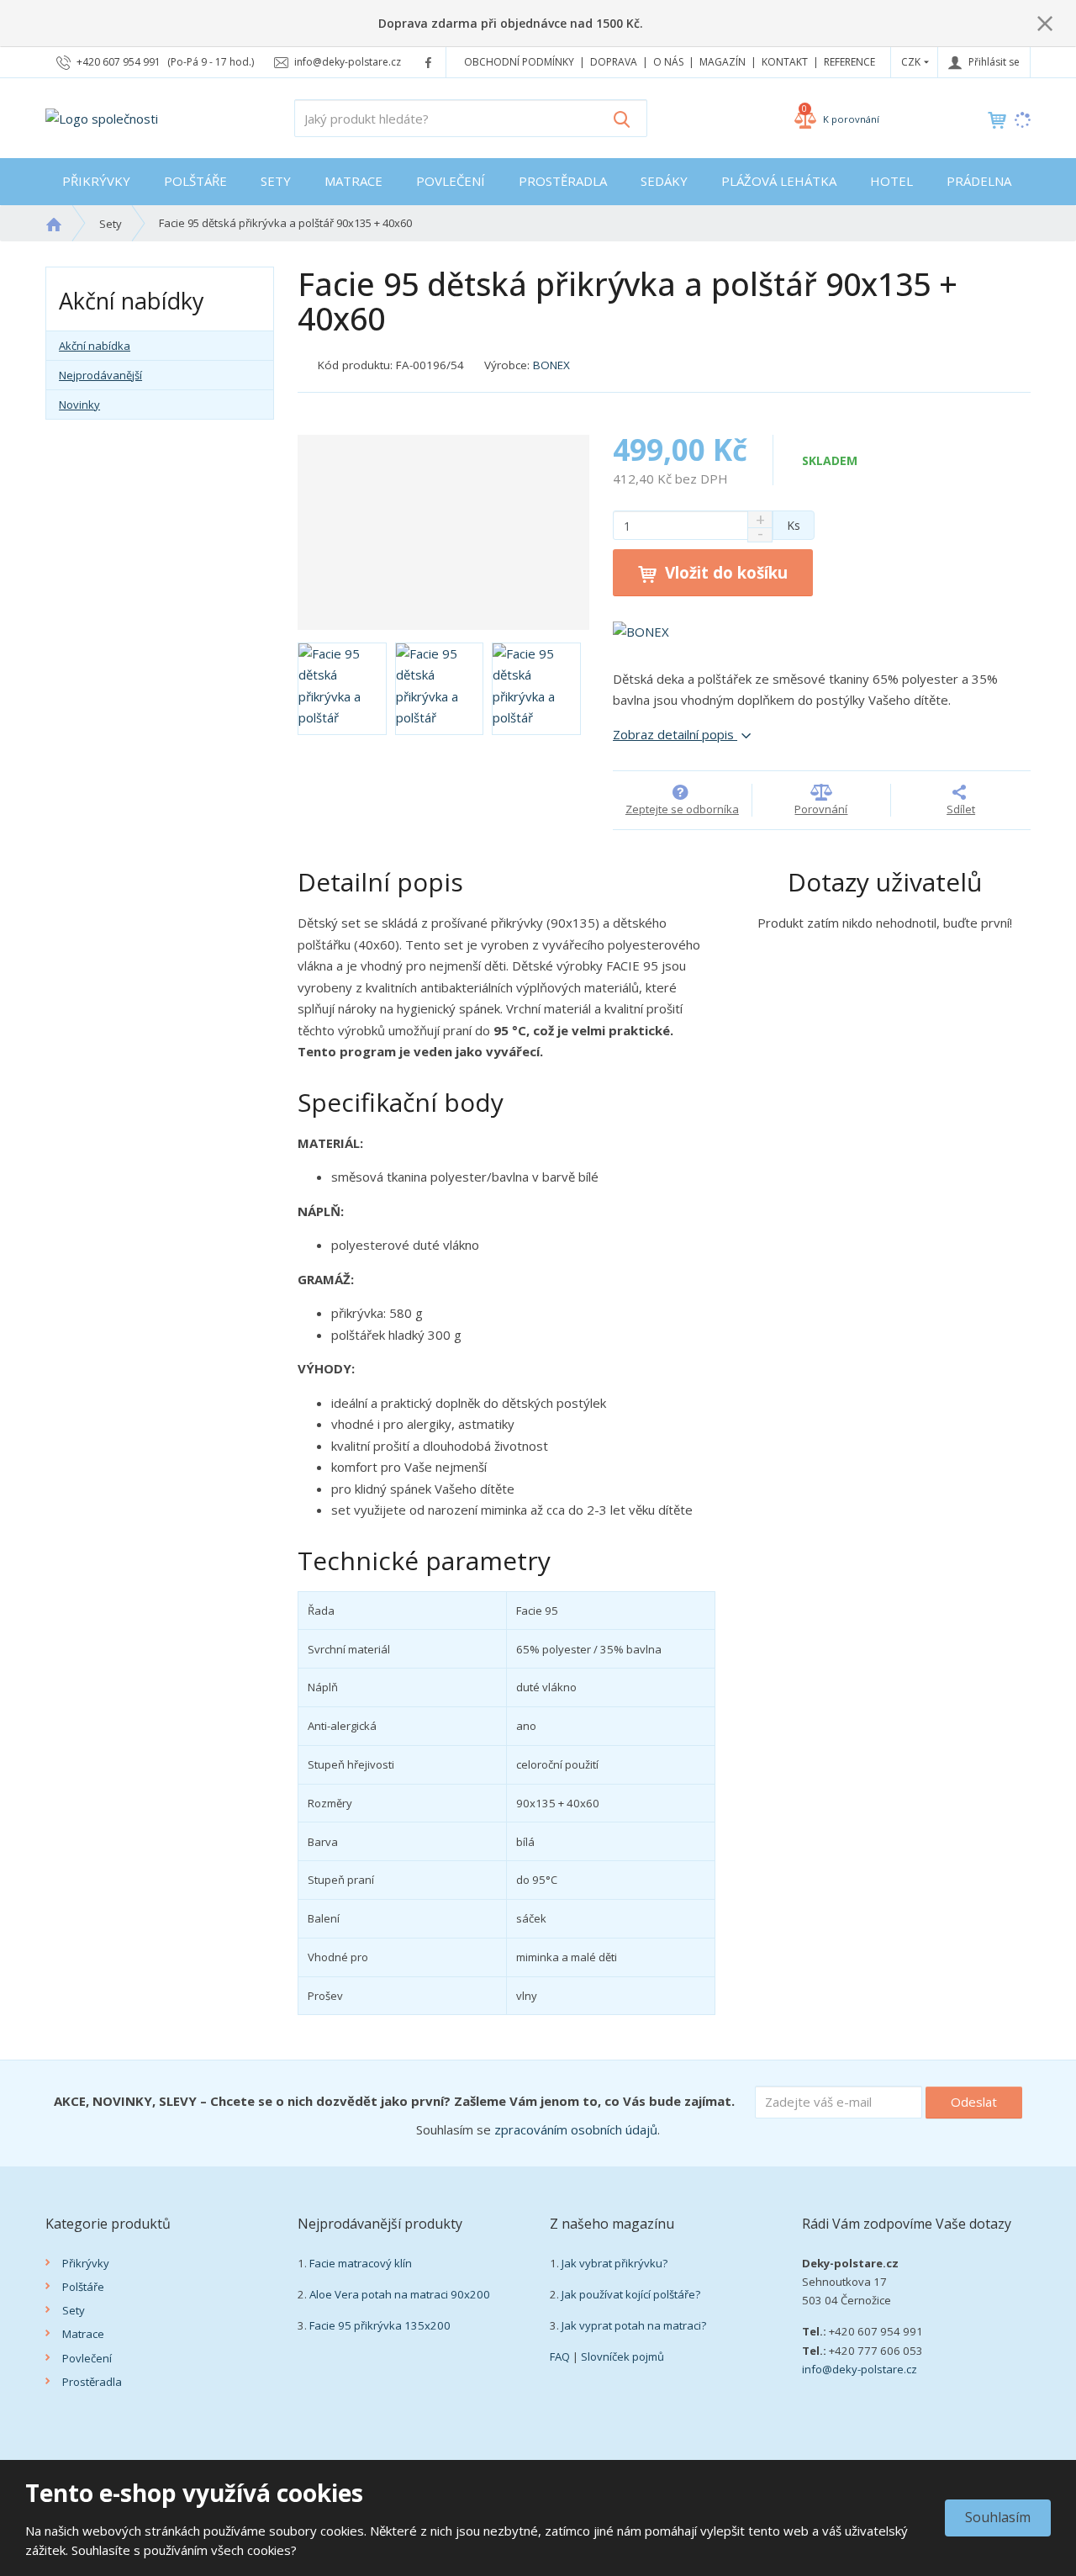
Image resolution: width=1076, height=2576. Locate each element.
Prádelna (979, 181)
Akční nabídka (95, 346)
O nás (668, 62)
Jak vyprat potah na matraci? (634, 2325)
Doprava (614, 62)
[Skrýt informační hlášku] (1045, 23)
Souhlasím (998, 2517)
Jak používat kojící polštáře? (631, 2294)
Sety (276, 181)
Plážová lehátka (779, 181)
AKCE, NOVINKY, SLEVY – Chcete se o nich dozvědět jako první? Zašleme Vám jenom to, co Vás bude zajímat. (394, 2101)
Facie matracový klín (361, 2263)
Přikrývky (96, 181)
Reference (849, 62)
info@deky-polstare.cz (860, 2369)
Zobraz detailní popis (675, 734)
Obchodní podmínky (519, 62)
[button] (911, 62)
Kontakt (785, 62)
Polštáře (195, 181)
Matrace (353, 181)
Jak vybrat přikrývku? (614, 2263)
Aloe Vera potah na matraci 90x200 (400, 2294)
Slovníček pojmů (622, 2356)
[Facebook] (428, 62)
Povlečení (451, 181)
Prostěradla (563, 181)
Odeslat (974, 2102)
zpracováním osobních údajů (576, 2129)
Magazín (723, 62)
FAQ (560, 2356)
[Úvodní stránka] (102, 117)
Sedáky (664, 181)
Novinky (79, 405)
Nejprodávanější (100, 375)
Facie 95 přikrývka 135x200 (380, 2325)
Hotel (891, 181)
